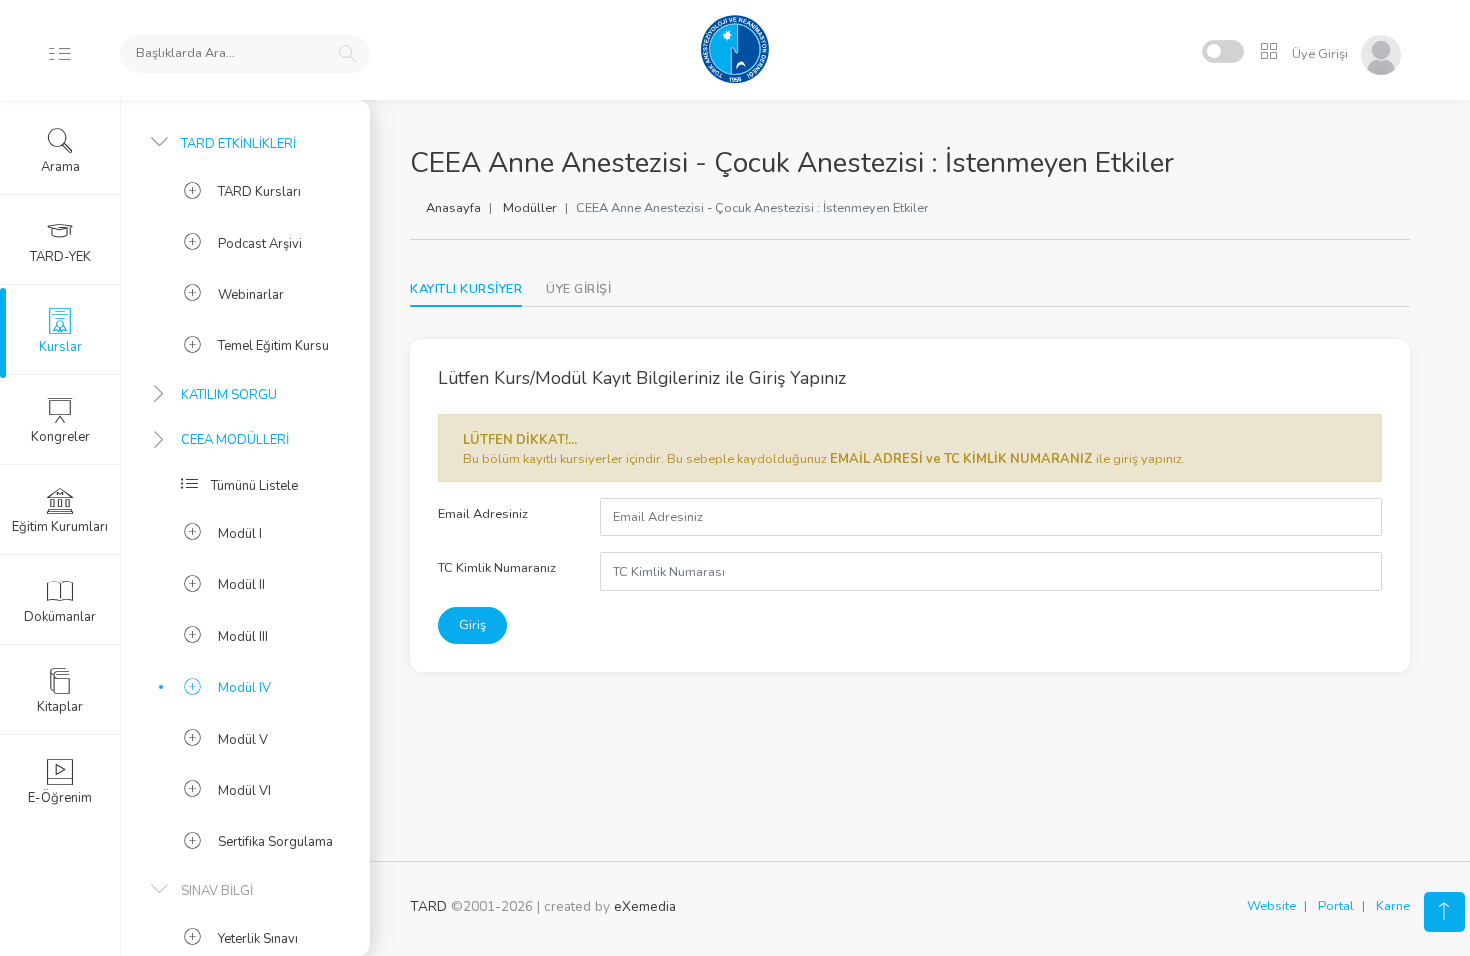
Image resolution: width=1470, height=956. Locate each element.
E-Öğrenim (60, 798)
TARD (428, 906)
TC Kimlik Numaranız (497, 568)
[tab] (578, 289)
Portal (1336, 906)
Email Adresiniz (483, 514)
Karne (1393, 906)
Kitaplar (60, 707)
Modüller (530, 208)
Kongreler (60, 437)
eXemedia (645, 906)
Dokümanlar (60, 617)
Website (1271, 906)
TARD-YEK (60, 257)
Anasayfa (453, 208)
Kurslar (60, 347)
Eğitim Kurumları (60, 527)
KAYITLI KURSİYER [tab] (466, 289)
